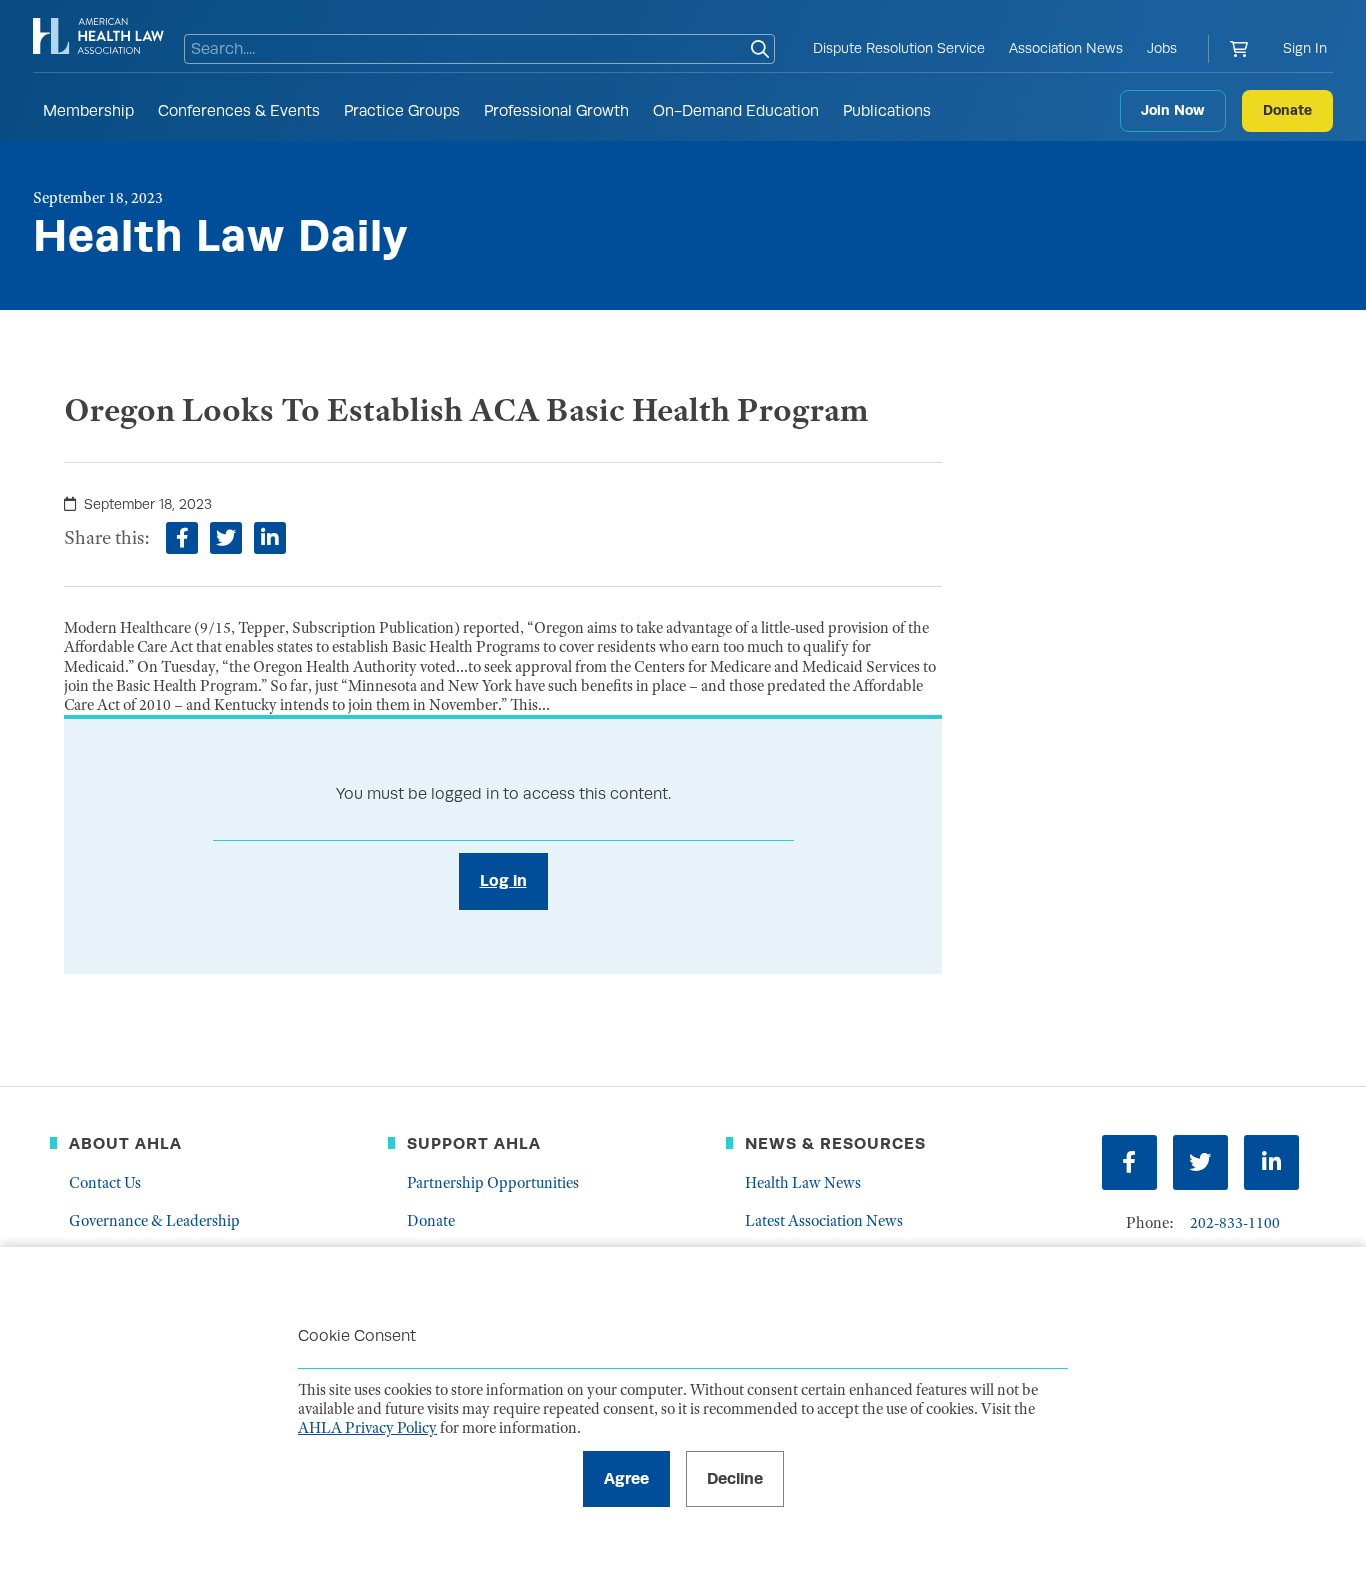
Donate (1287, 110)
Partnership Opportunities (493, 1183)
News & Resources (835, 1143)
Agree (626, 1478)
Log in (503, 880)
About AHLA (125, 1143)
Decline (735, 1478)
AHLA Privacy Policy (367, 1428)
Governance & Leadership (154, 1221)
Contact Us (105, 1183)
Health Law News (803, 1183)
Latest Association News (824, 1221)
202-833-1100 (1235, 1223)
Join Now (1173, 110)
